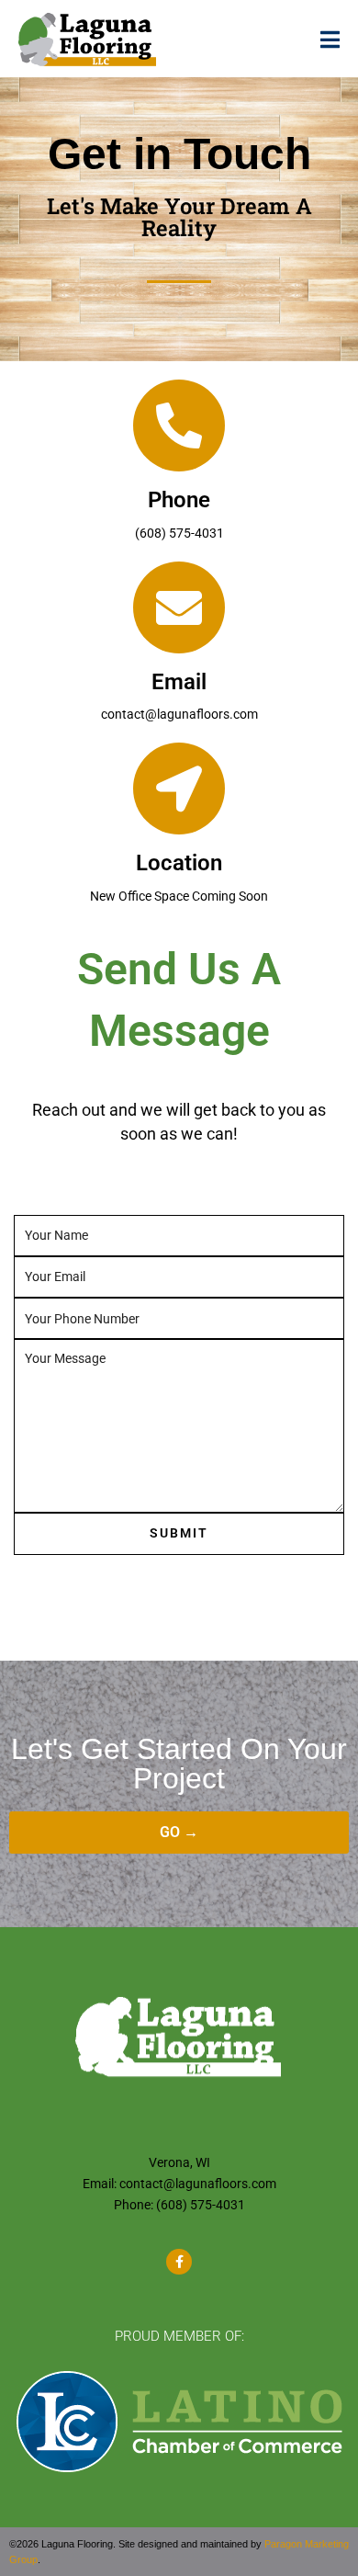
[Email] (179, 607)
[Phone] (179, 426)
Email (179, 682)
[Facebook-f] (179, 2262)
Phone (179, 500)
